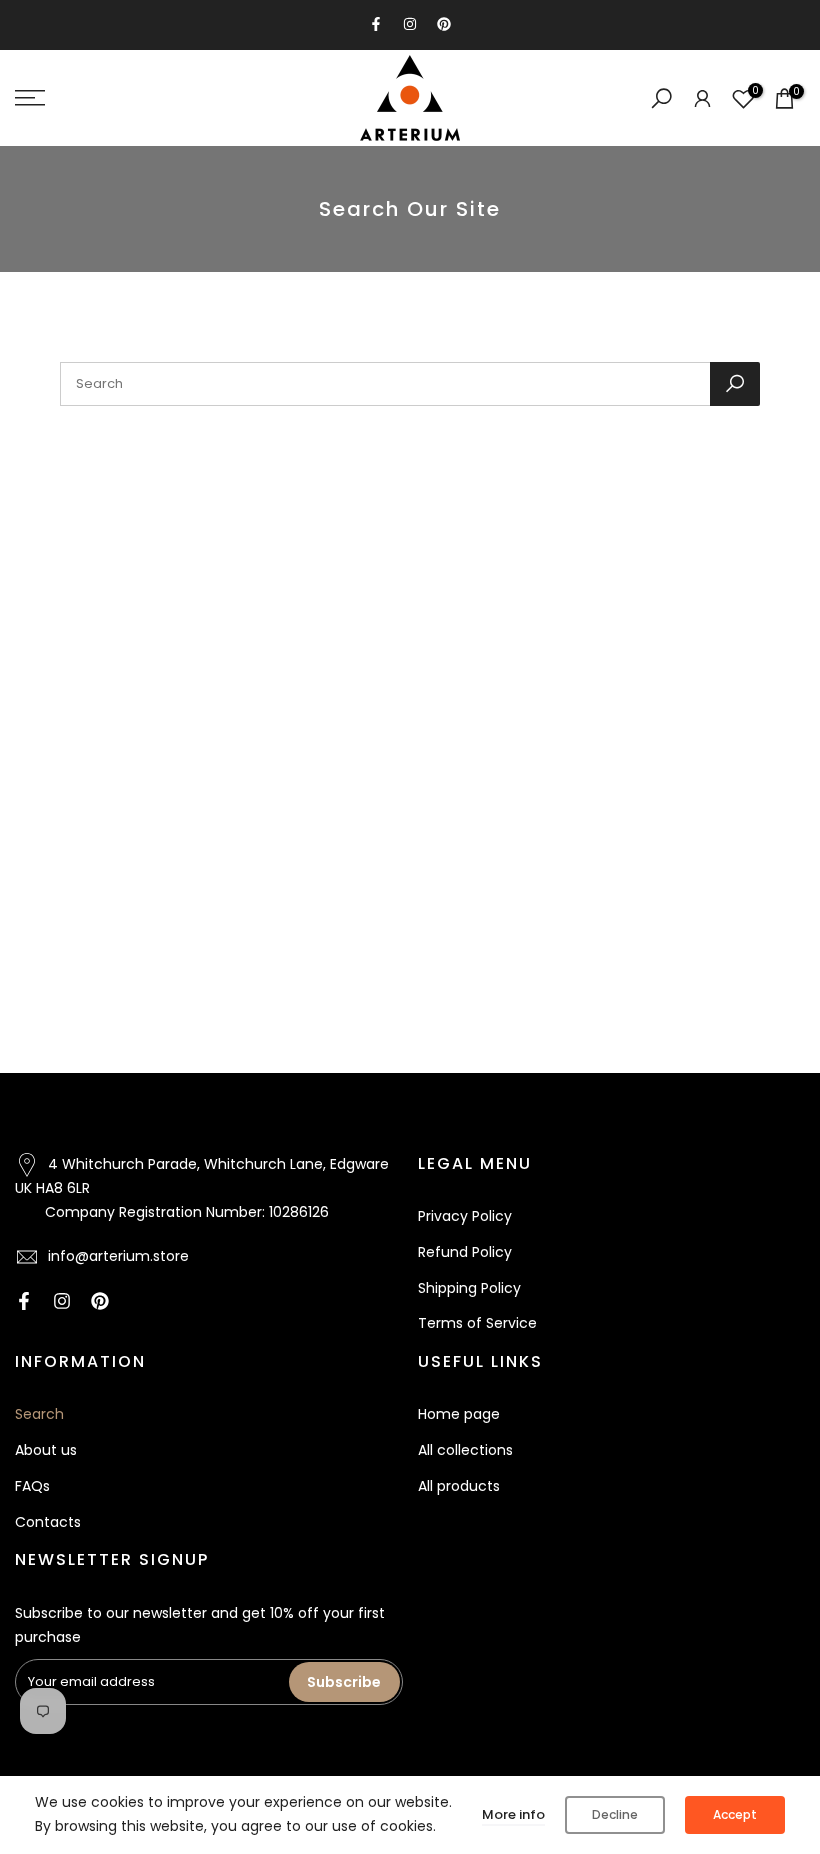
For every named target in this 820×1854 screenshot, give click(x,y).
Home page (459, 1414)
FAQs (32, 1486)
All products (459, 1486)
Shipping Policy (469, 1288)
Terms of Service (477, 1323)
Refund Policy (465, 1252)
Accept (735, 1814)
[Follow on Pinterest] (444, 24)
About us (46, 1450)
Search (39, 1414)
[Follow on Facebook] (376, 24)
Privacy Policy (465, 1216)
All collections (465, 1450)
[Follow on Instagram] (410, 24)
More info (513, 1814)
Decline (615, 1814)
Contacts (48, 1522)
